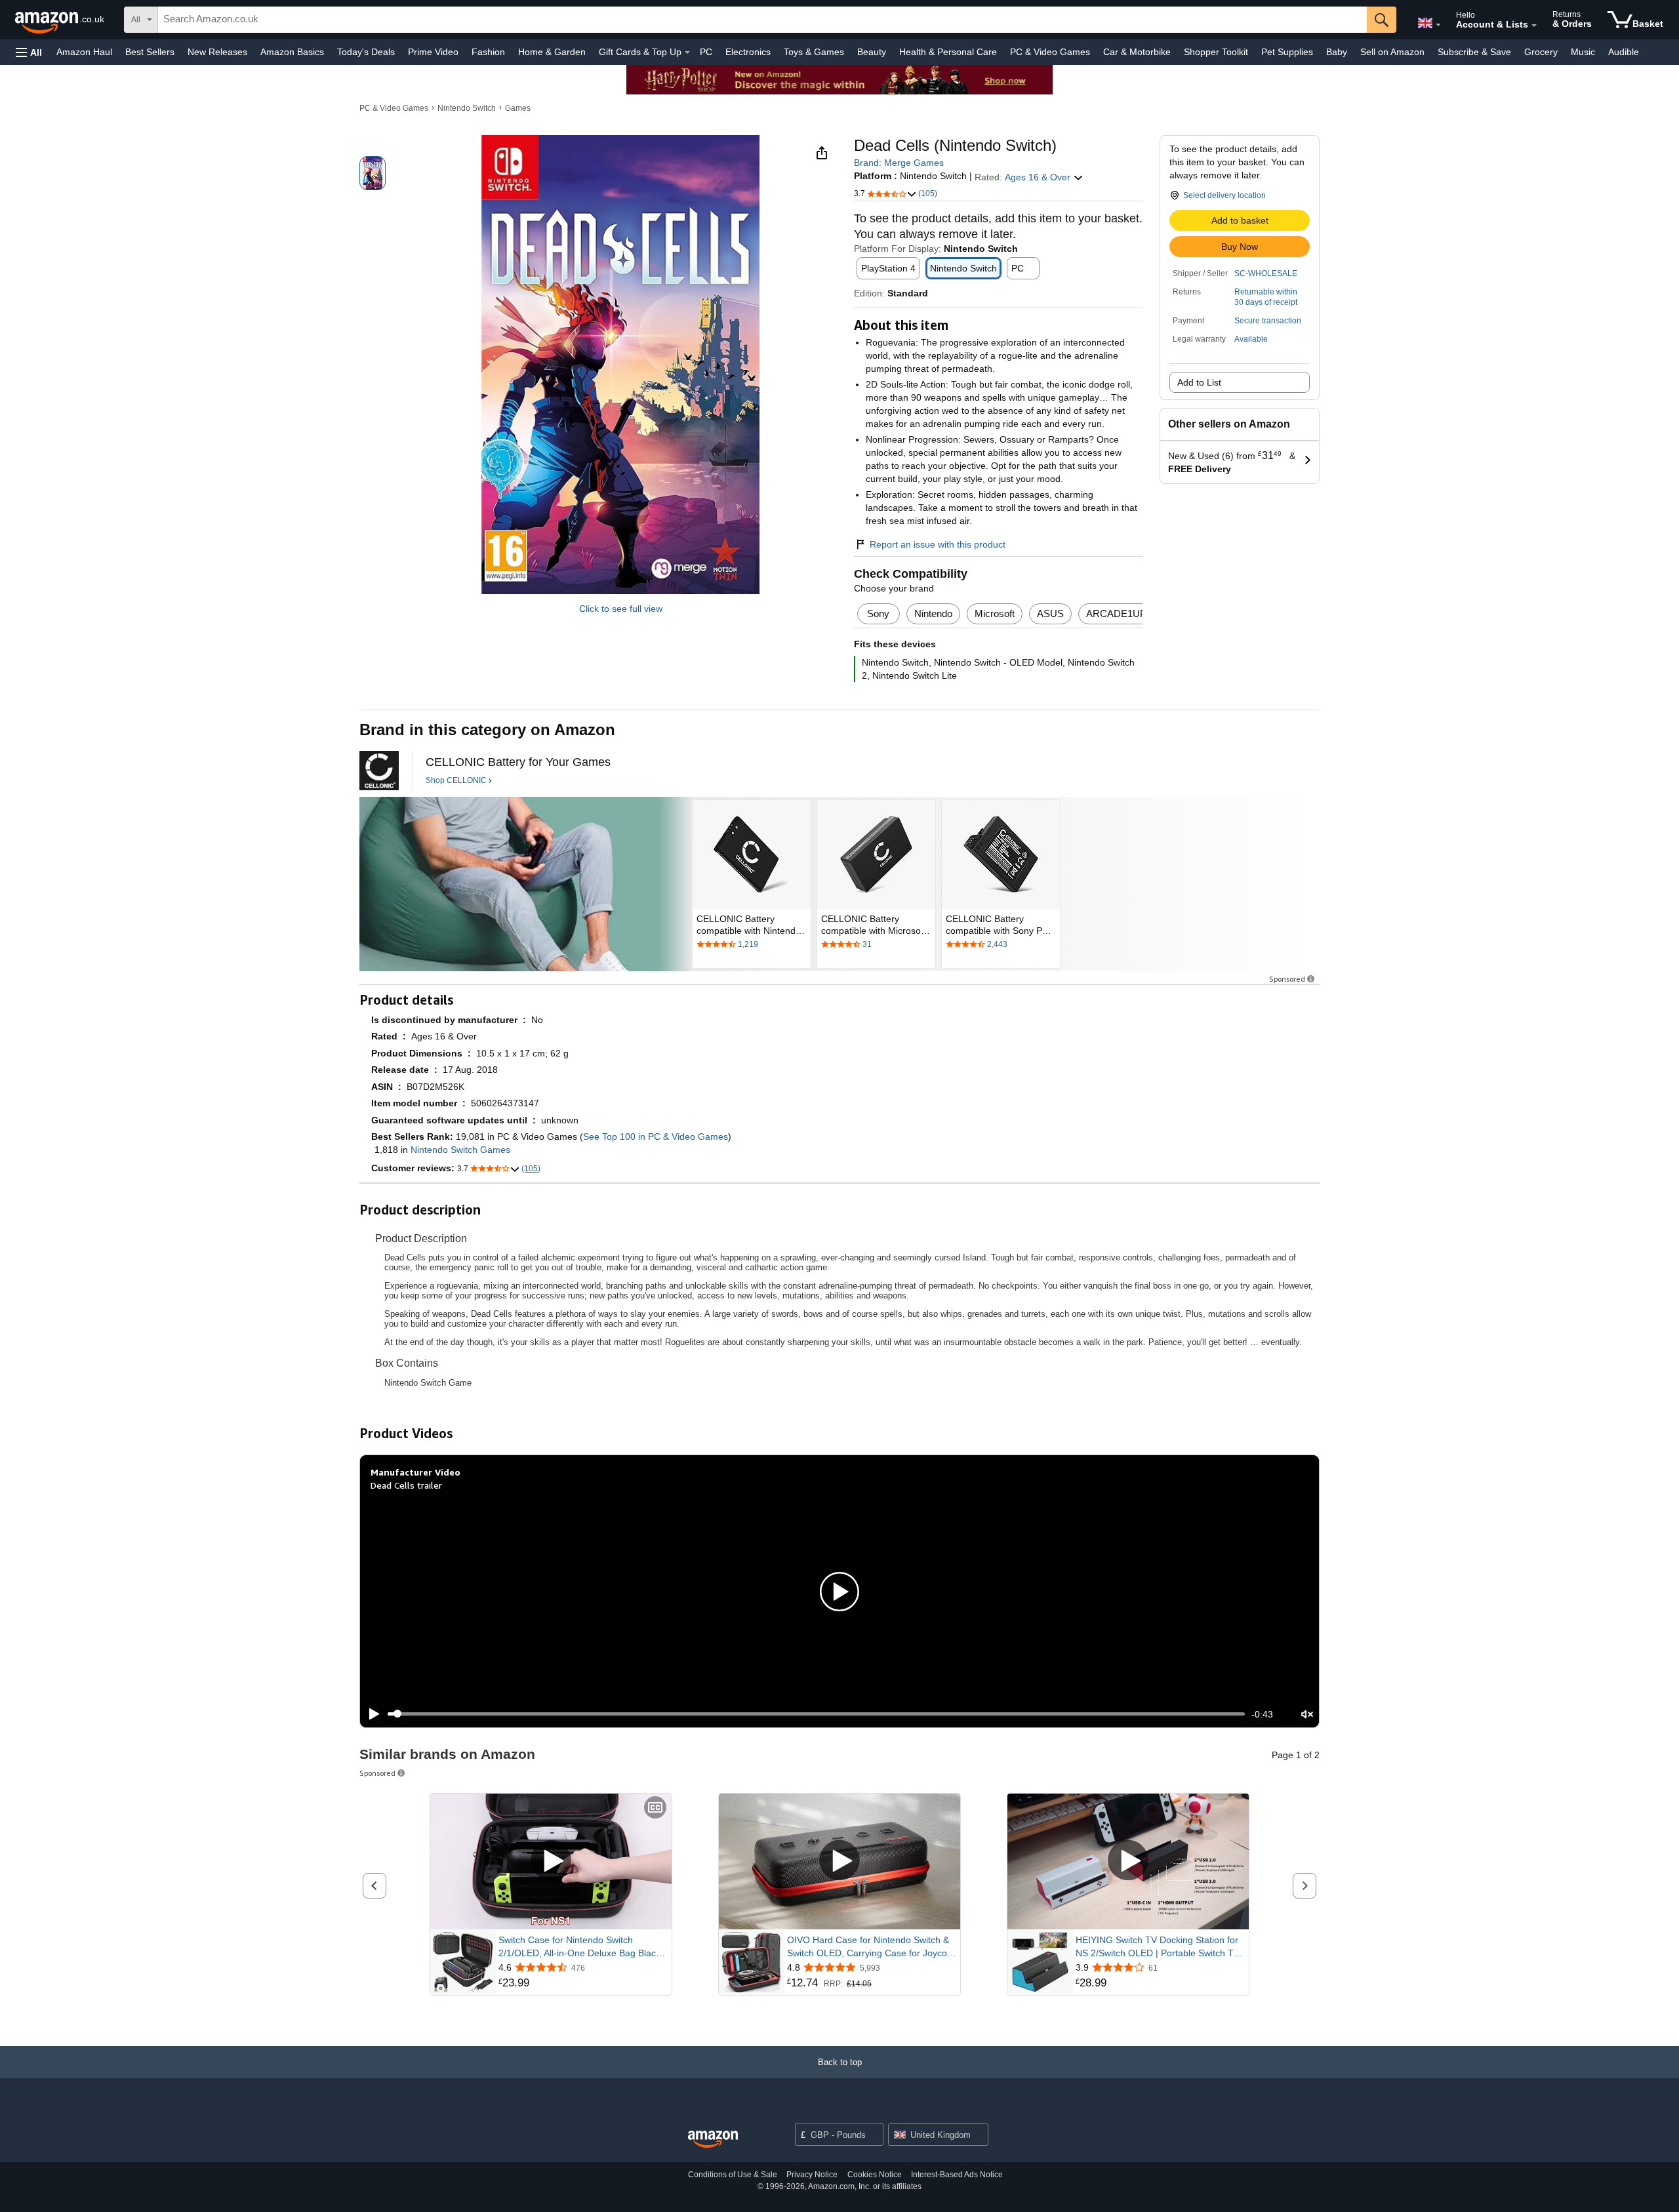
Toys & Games (814, 52)
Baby (1337, 52)
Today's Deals (366, 52)
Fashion (488, 52)
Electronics (748, 52)
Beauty (872, 52)
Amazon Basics (292, 52)
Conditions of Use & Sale (733, 2175)
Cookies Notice (875, 2175)
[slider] (816, 1714)
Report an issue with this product (938, 544)
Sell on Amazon (1392, 52)
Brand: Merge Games (899, 163)
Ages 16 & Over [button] (1039, 177)
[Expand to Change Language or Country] (1438, 25)
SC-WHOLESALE (1266, 273)
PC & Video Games (1050, 52)
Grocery (1541, 52)
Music (1583, 52)
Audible (1624, 52)
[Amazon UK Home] (713, 2140)
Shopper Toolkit (1216, 52)
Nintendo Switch (467, 108)
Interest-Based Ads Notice (957, 2175)
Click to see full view (621, 609)
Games (518, 108)
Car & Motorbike (1137, 52)
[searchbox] (762, 20)
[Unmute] (1307, 1714)
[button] (29, 52)
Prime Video (433, 52)
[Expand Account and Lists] (1534, 26)
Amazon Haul (84, 52)
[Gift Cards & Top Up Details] (687, 52)
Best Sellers (150, 52)
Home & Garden (552, 52)
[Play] (371, 1714)
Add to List (1199, 382)
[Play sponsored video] (551, 1861)
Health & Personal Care (948, 52)
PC (706, 52)
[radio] (373, 173)
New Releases (217, 52)
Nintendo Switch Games (460, 1150)
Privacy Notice (812, 2175)
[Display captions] (655, 1808)
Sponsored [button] (1287, 979)
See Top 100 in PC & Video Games (656, 1136)
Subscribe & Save (1474, 52)
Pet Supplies (1287, 52)
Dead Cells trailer (406, 1485)
